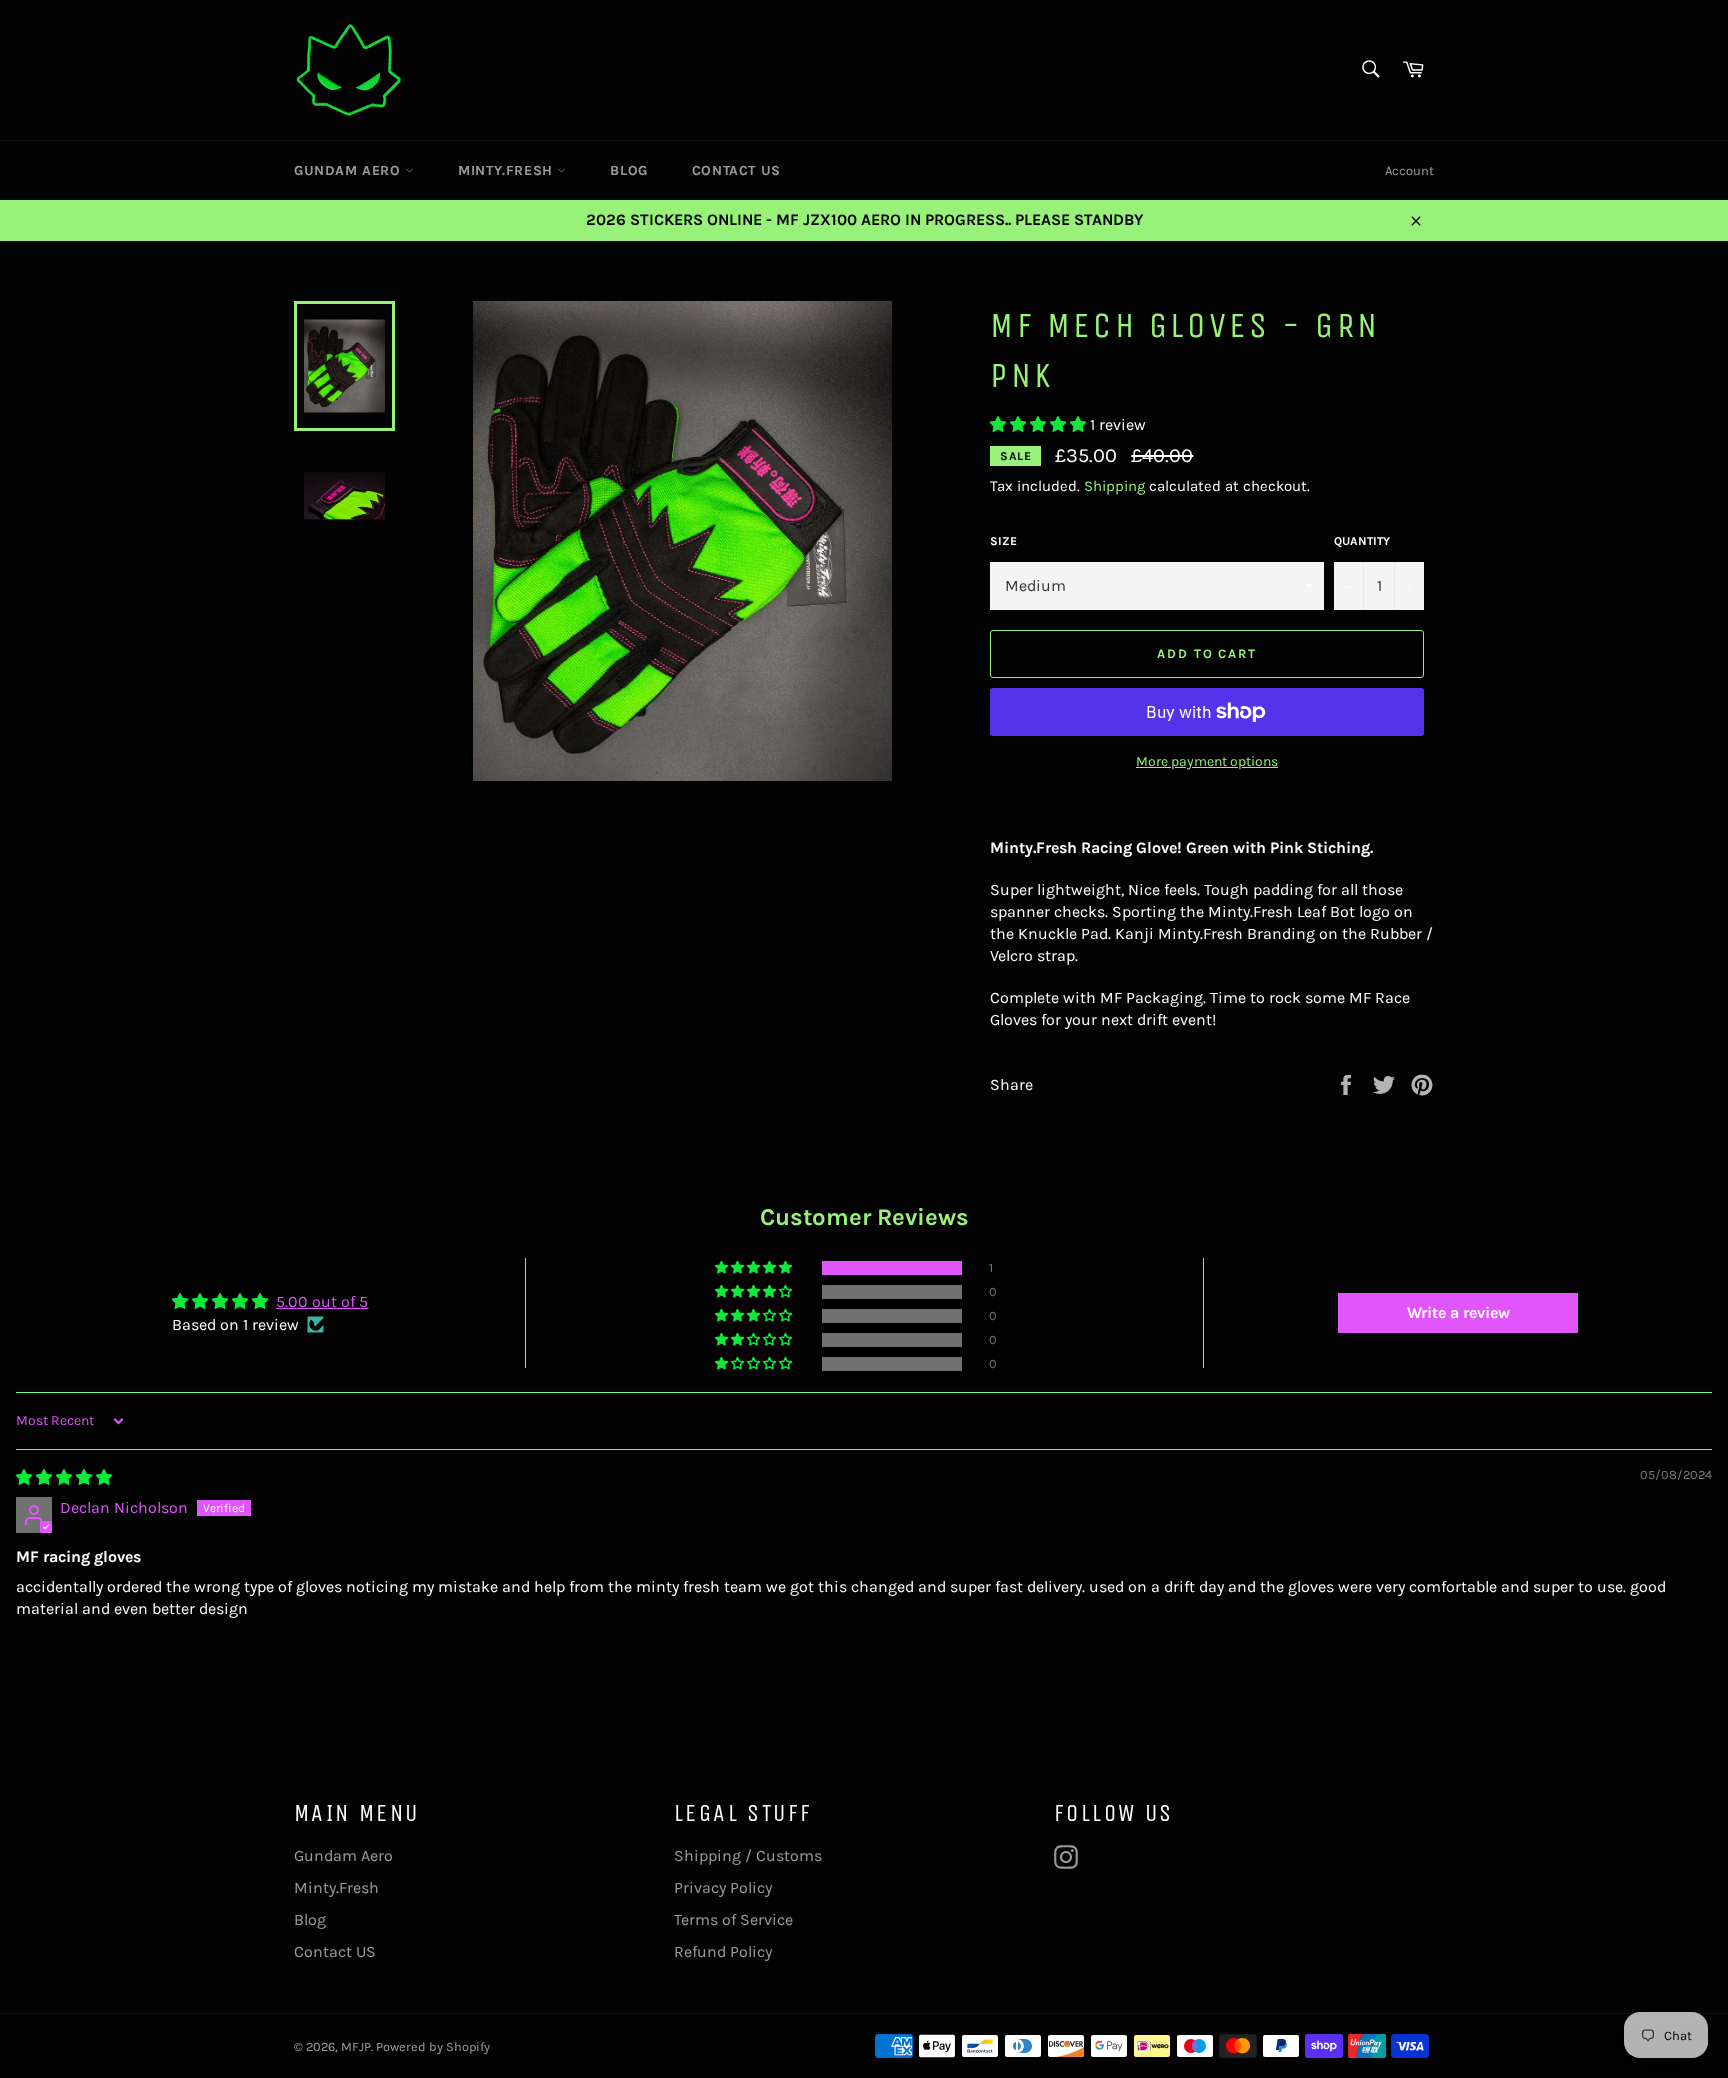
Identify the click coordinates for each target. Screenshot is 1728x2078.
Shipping (1114, 486)
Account (1409, 170)
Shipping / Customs (748, 1855)
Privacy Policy (723, 1887)
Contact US (736, 170)
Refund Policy (723, 1951)
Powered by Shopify (433, 2046)
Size (1003, 541)
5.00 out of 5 (322, 1301)
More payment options (1207, 761)
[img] (64, 1477)
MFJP (356, 2046)
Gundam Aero (349, 170)
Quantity (1362, 541)
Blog (628, 170)
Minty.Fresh (507, 170)
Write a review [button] (1458, 1312)
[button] (1040, 424)
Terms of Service (733, 1919)
